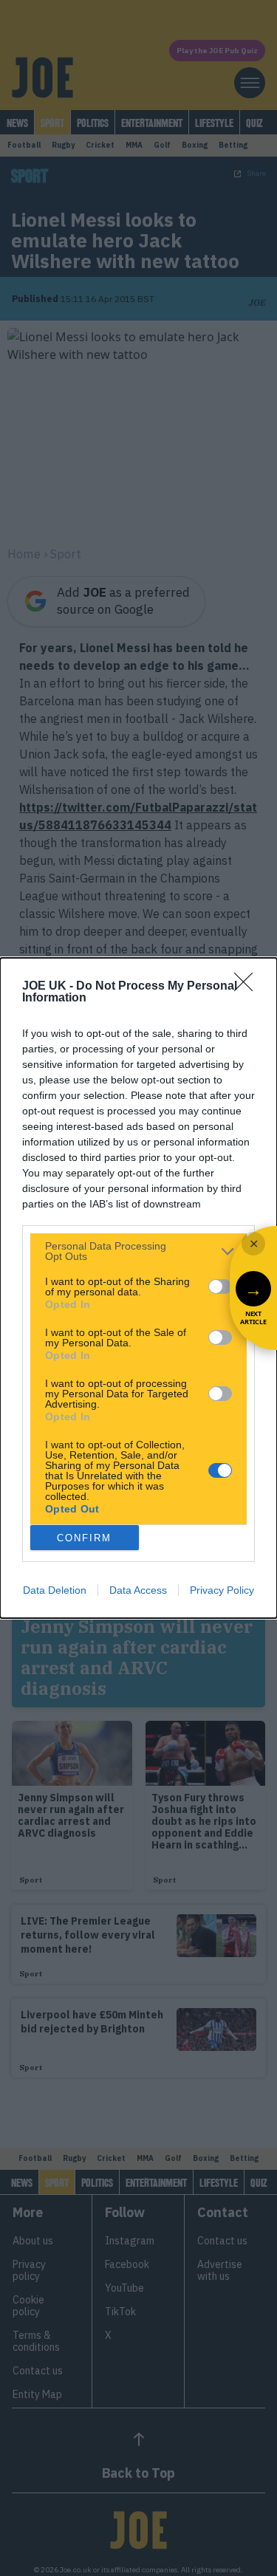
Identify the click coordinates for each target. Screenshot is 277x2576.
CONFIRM (84, 1538)
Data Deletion (55, 1590)
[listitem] (138, 1251)
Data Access (138, 1590)
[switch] (220, 1287)
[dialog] (138, 1288)
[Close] (248, 987)
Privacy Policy (222, 1590)
